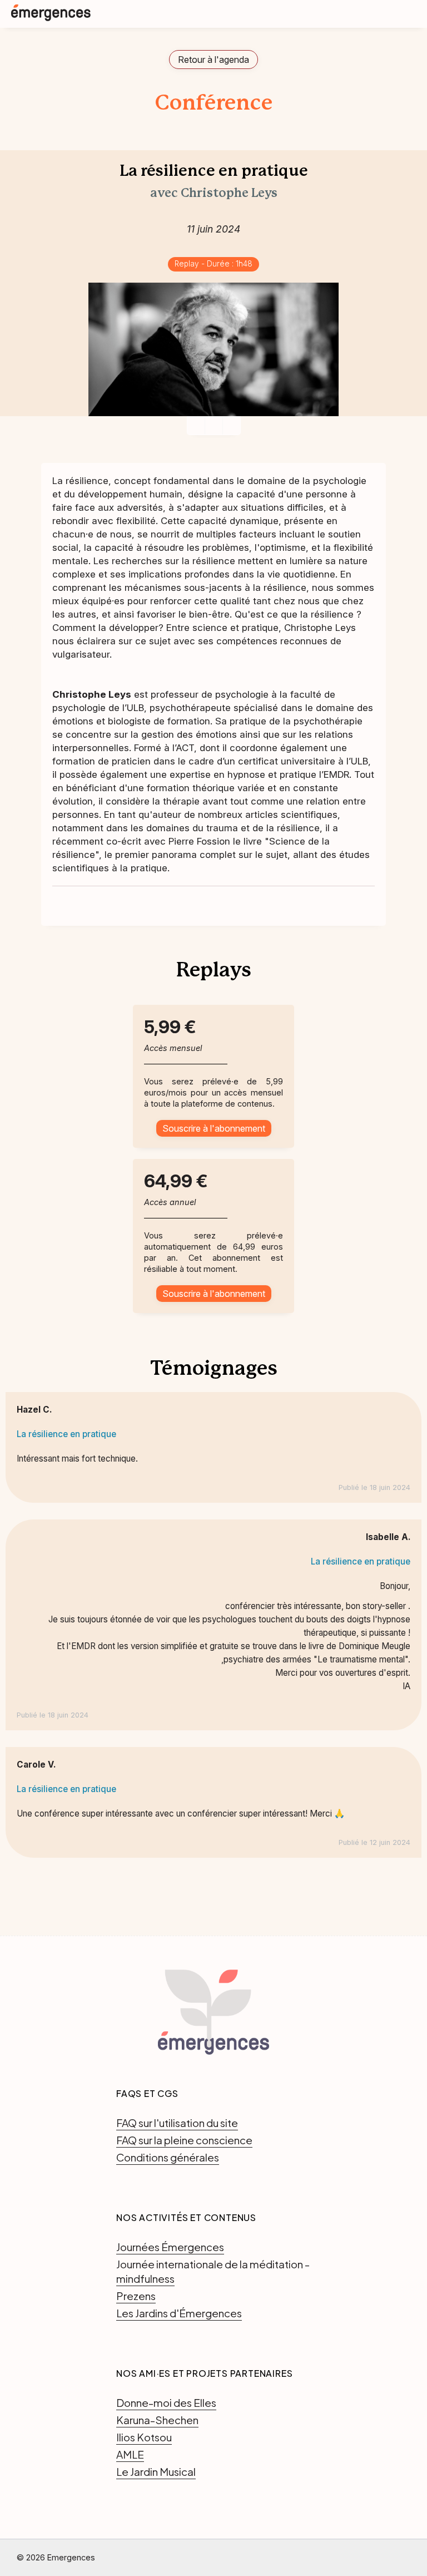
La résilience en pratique (66, 1434)
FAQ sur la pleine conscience (184, 2140)
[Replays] (232, 426)
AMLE (130, 2454)
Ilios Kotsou (144, 2437)
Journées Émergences (170, 2247)
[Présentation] (214, 426)
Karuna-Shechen (157, 2420)
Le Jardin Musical (156, 2471)
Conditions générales (168, 2157)
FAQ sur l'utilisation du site (177, 2123)
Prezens (136, 2296)
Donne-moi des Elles (166, 2402)
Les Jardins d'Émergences (179, 2313)
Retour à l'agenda (213, 60)
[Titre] (196, 426)
